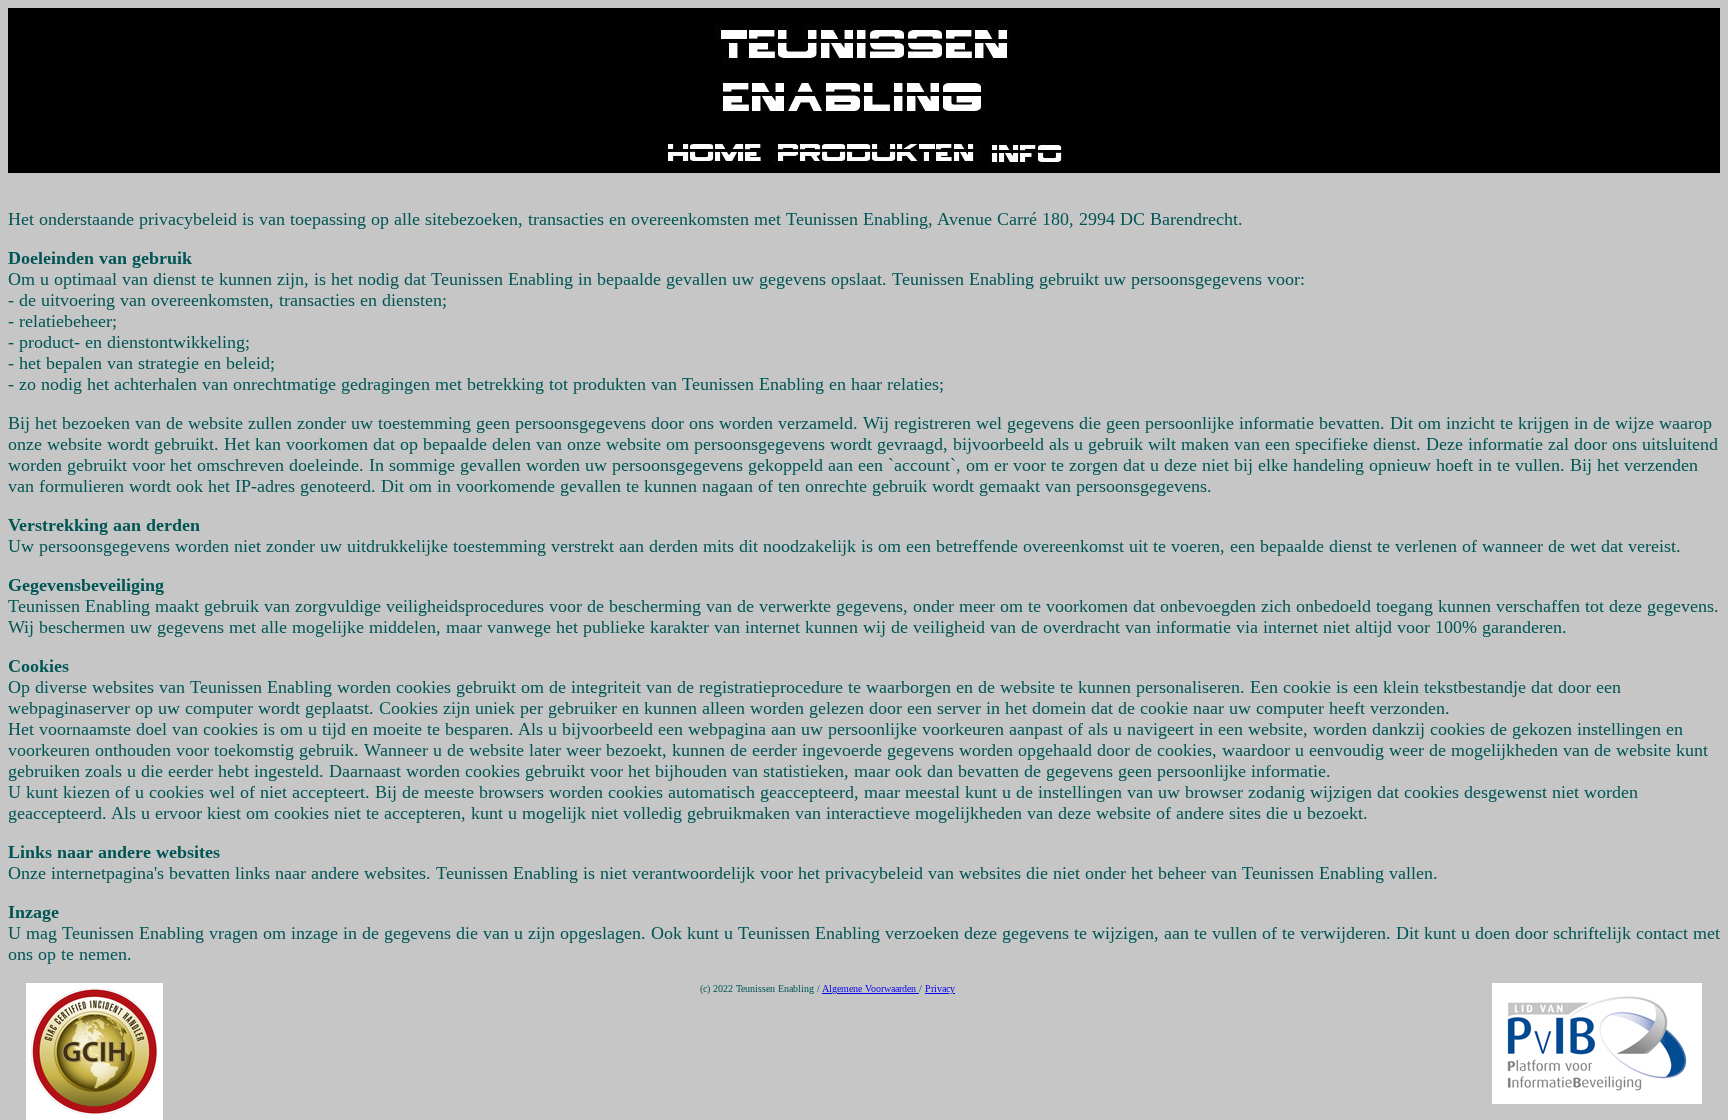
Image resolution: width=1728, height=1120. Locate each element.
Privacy (940, 988)
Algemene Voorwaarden (870, 988)
